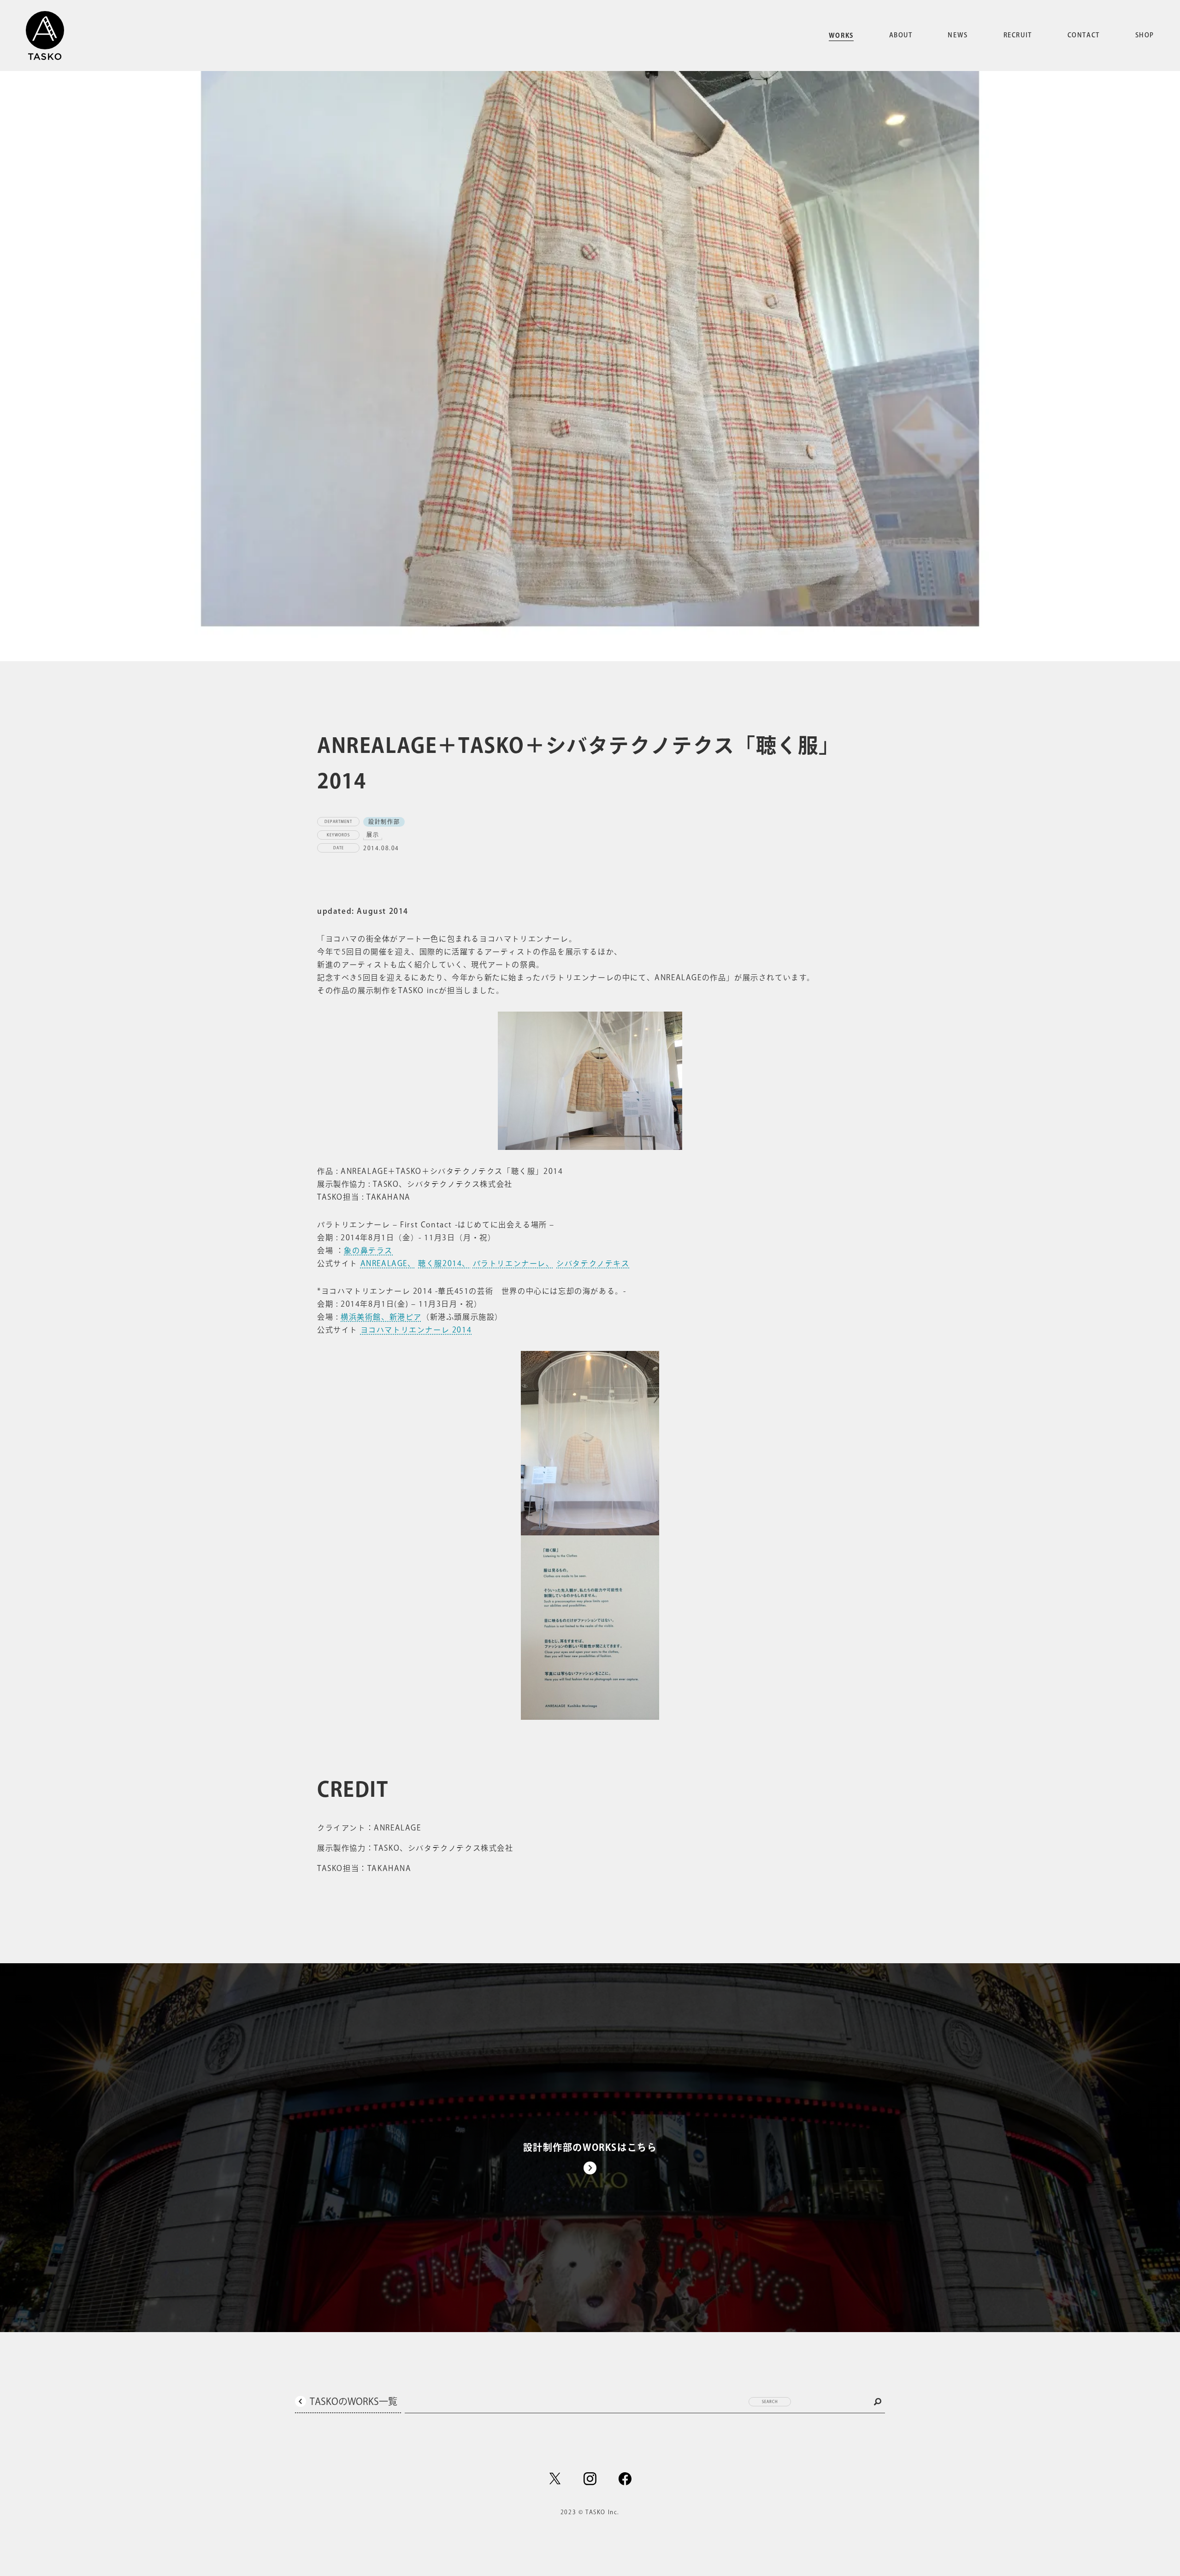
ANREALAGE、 (388, 1263)
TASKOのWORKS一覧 (354, 2401)
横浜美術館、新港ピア (381, 1317)
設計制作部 (384, 822)
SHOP (1145, 35)
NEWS (958, 35)
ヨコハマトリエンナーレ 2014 (416, 1330)
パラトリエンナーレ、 (513, 1263)
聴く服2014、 (444, 1263)
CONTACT (1084, 35)
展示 (373, 835)
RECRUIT (1018, 35)
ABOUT (901, 35)
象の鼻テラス (368, 1250)
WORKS (841, 36)
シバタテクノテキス (593, 1263)
